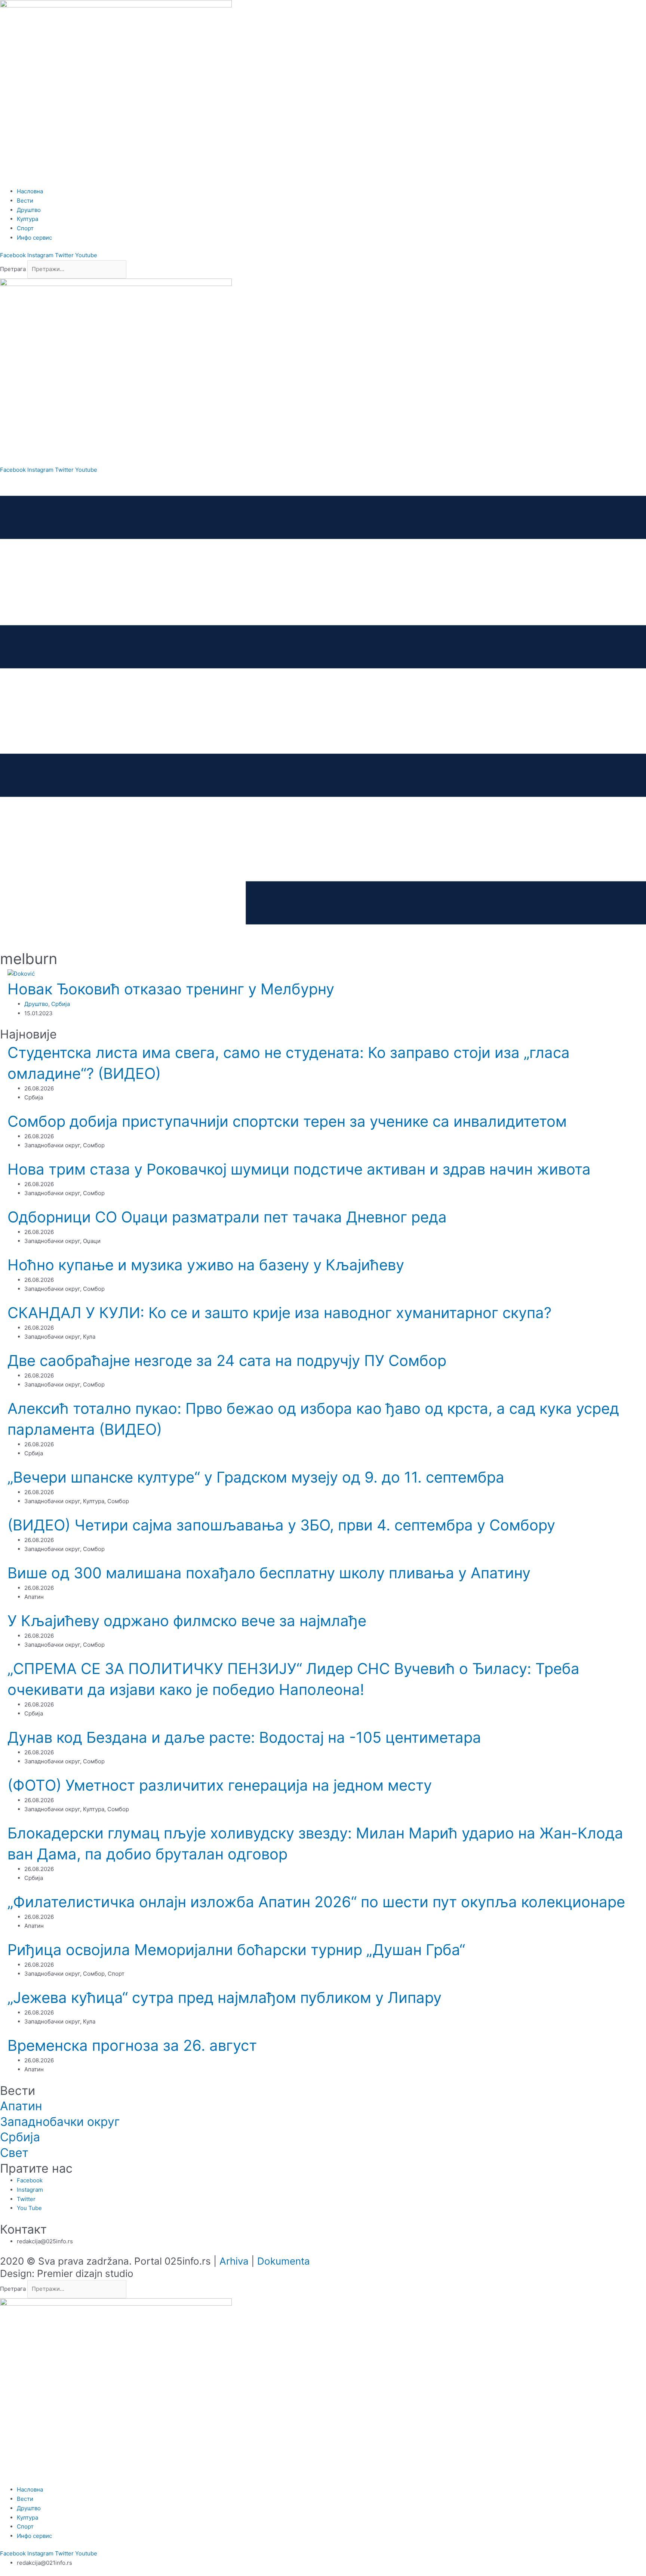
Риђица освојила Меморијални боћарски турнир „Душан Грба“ (236, 1950)
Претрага (13, 269)
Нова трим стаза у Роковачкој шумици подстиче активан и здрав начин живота (299, 1169)
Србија (61, 1004)
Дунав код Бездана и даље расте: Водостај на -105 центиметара (244, 1737)
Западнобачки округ (60, 2122)
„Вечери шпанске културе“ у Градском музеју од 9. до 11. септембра (256, 1477)
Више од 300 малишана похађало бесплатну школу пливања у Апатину (269, 1573)
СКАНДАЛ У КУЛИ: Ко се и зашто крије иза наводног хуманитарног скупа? (279, 1313)
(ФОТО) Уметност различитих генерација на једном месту (220, 1785)
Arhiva (234, 2261)
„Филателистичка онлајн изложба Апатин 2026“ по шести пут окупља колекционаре (316, 1902)
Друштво (36, 1004)
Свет (14, 2153)
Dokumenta (284, 2261)
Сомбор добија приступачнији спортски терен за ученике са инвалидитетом (287, 1121)
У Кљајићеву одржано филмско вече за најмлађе (187, 1621)
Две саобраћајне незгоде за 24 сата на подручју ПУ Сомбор (227, 1361)
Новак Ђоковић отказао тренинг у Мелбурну (171, 989)
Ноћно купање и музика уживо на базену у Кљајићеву (206, 1265)
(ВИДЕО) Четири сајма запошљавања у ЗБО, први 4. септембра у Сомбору (281, 1525)
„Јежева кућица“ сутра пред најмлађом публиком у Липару (224, 1998)
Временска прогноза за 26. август (132, 2045)
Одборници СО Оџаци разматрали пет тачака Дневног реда (227, 1217)
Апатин (21, 2106)
